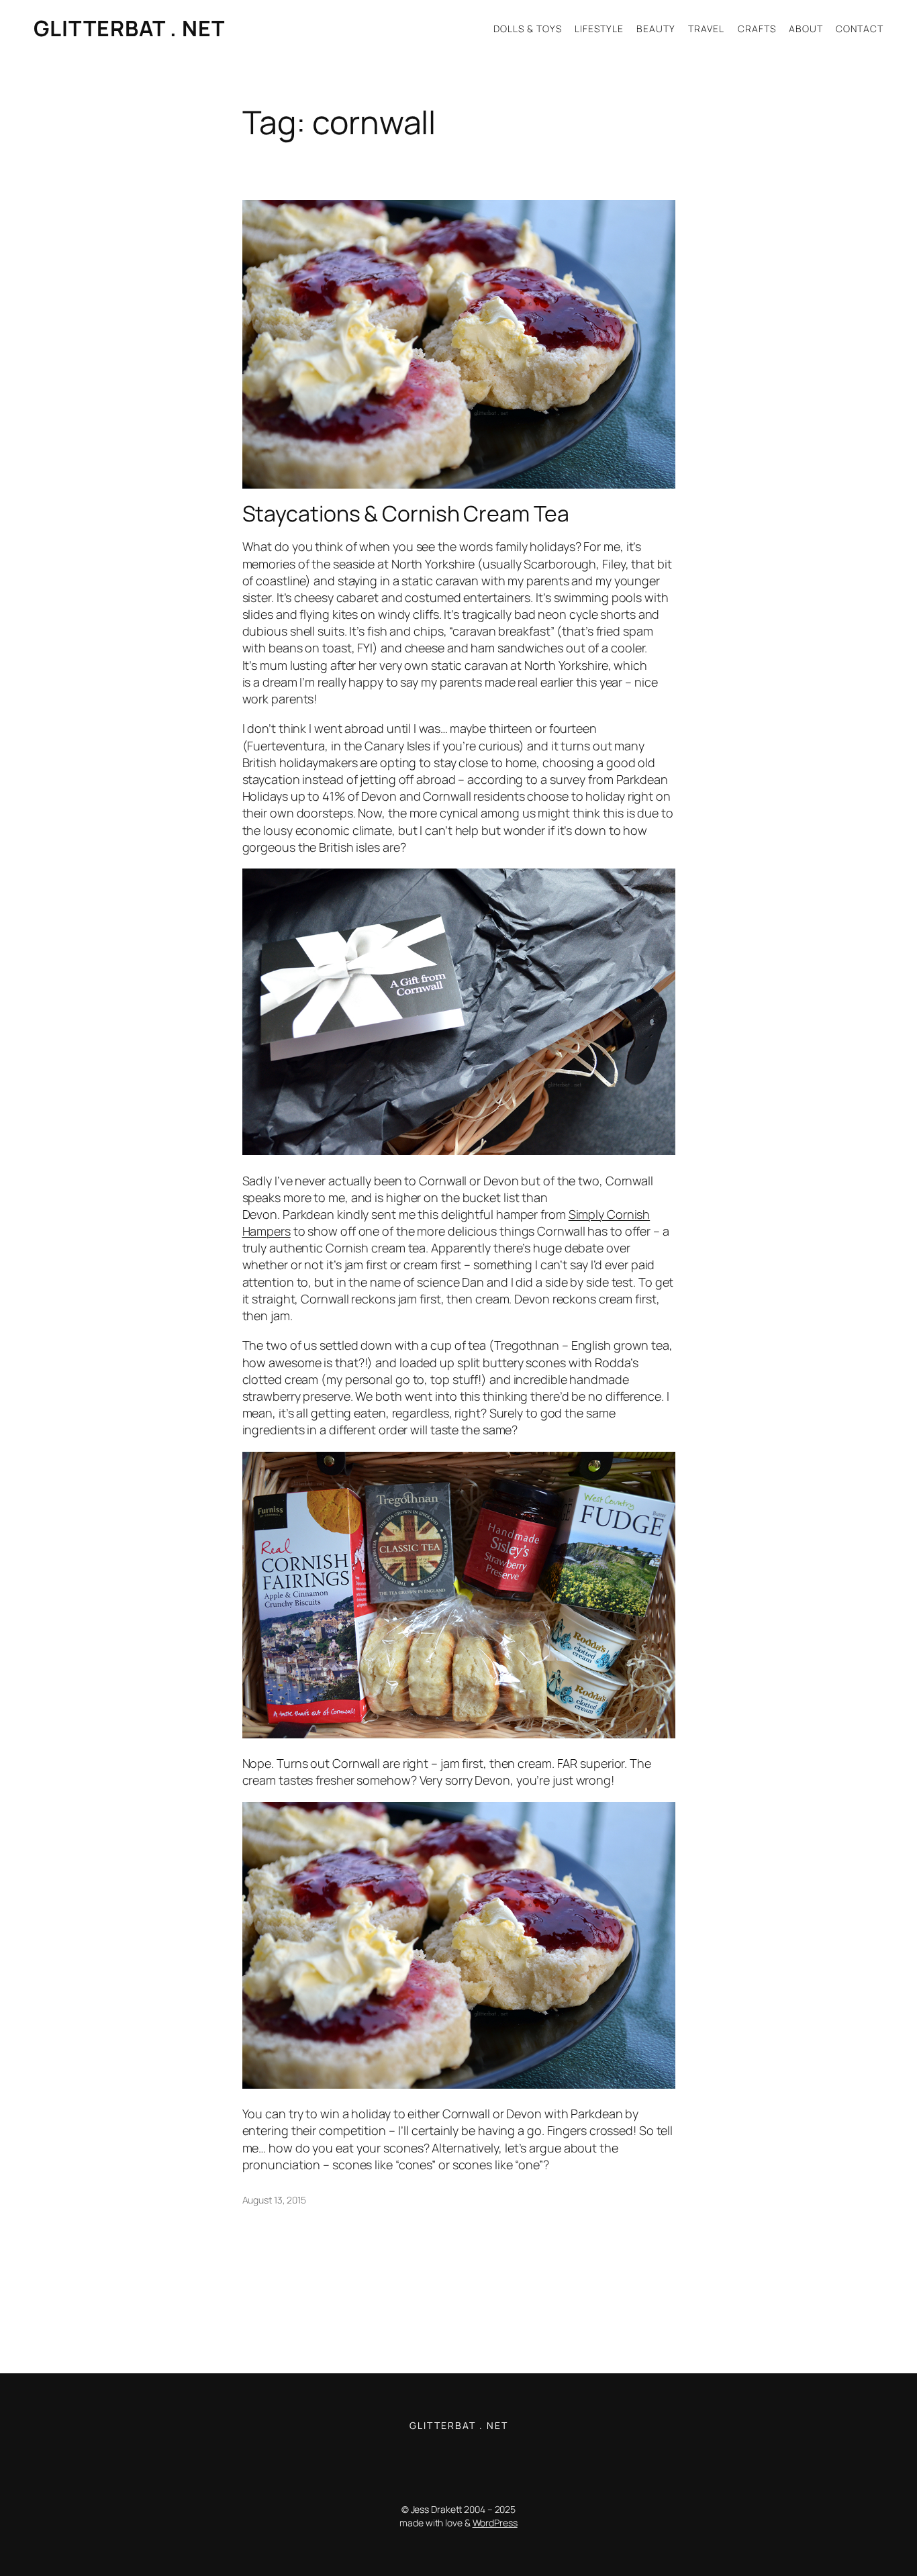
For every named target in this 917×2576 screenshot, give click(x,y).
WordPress (495, 2523)
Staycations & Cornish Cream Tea (406, 513)
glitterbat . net (129, 28)
